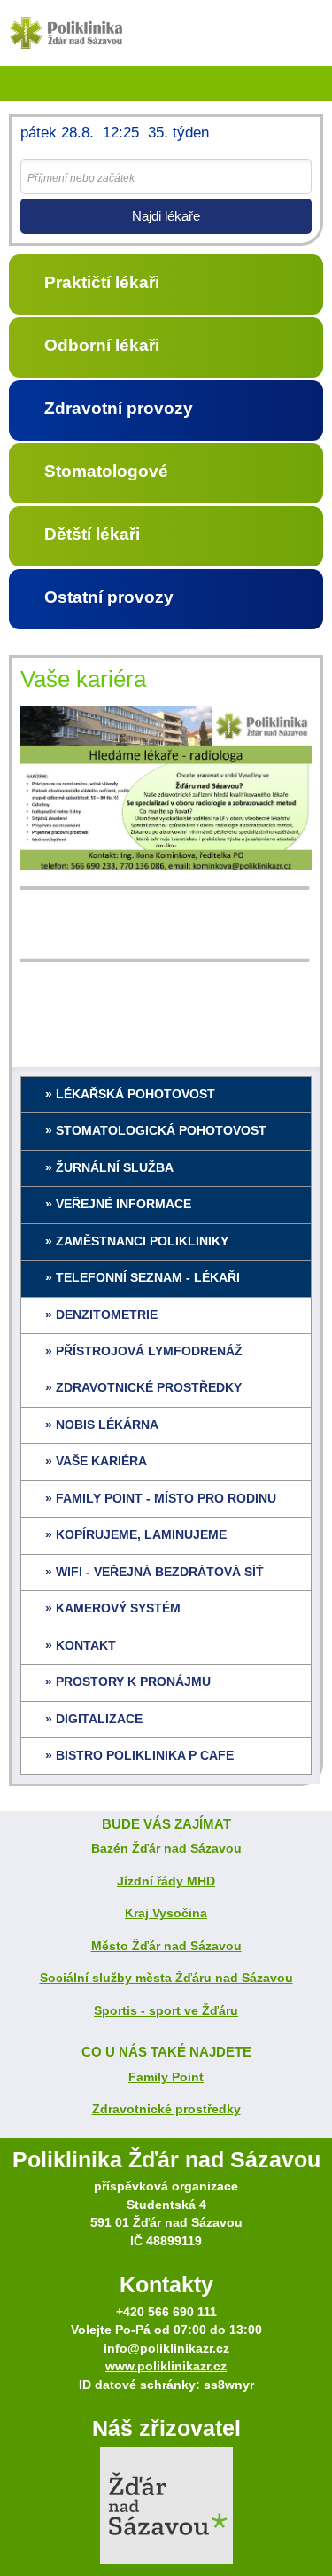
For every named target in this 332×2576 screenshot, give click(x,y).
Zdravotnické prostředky (166, 2109)
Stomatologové (106, 471)
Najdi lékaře (166, 216)
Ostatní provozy (109, 597)
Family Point (166, 2077)
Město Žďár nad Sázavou (166, 1946)
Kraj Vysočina (166, 1913)
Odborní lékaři (102, 345)
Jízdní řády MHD (166, 1881)
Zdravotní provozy (119, 408)
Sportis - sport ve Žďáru (166, 2011)
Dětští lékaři (92, 534)
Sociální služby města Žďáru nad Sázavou (166, 1978)
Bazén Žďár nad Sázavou (166, 1849)
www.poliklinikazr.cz (166, 2366)
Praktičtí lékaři (102, 282)
